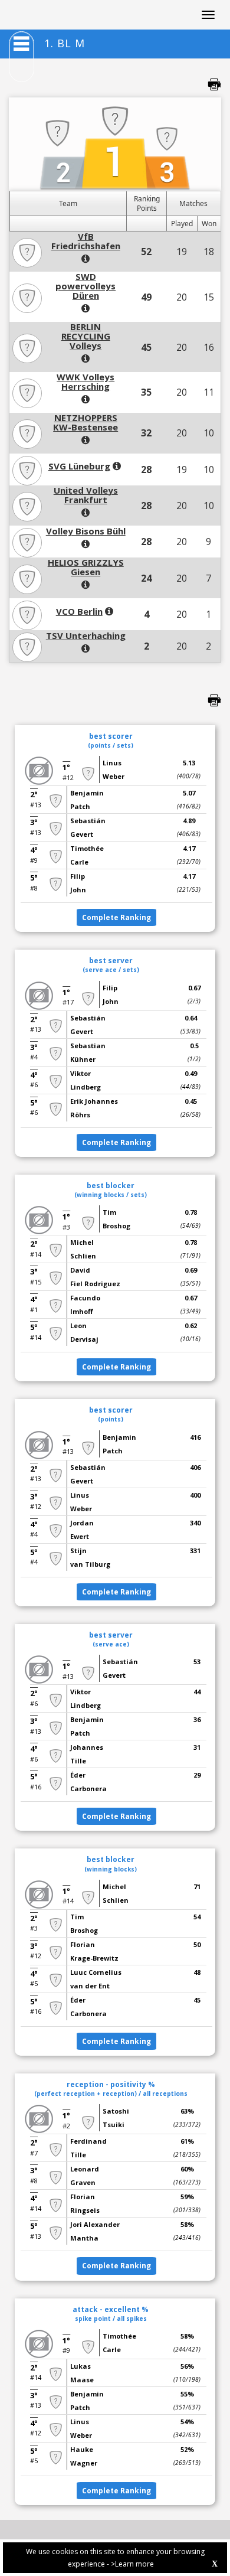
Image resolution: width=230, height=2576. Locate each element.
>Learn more (132, 2564)
